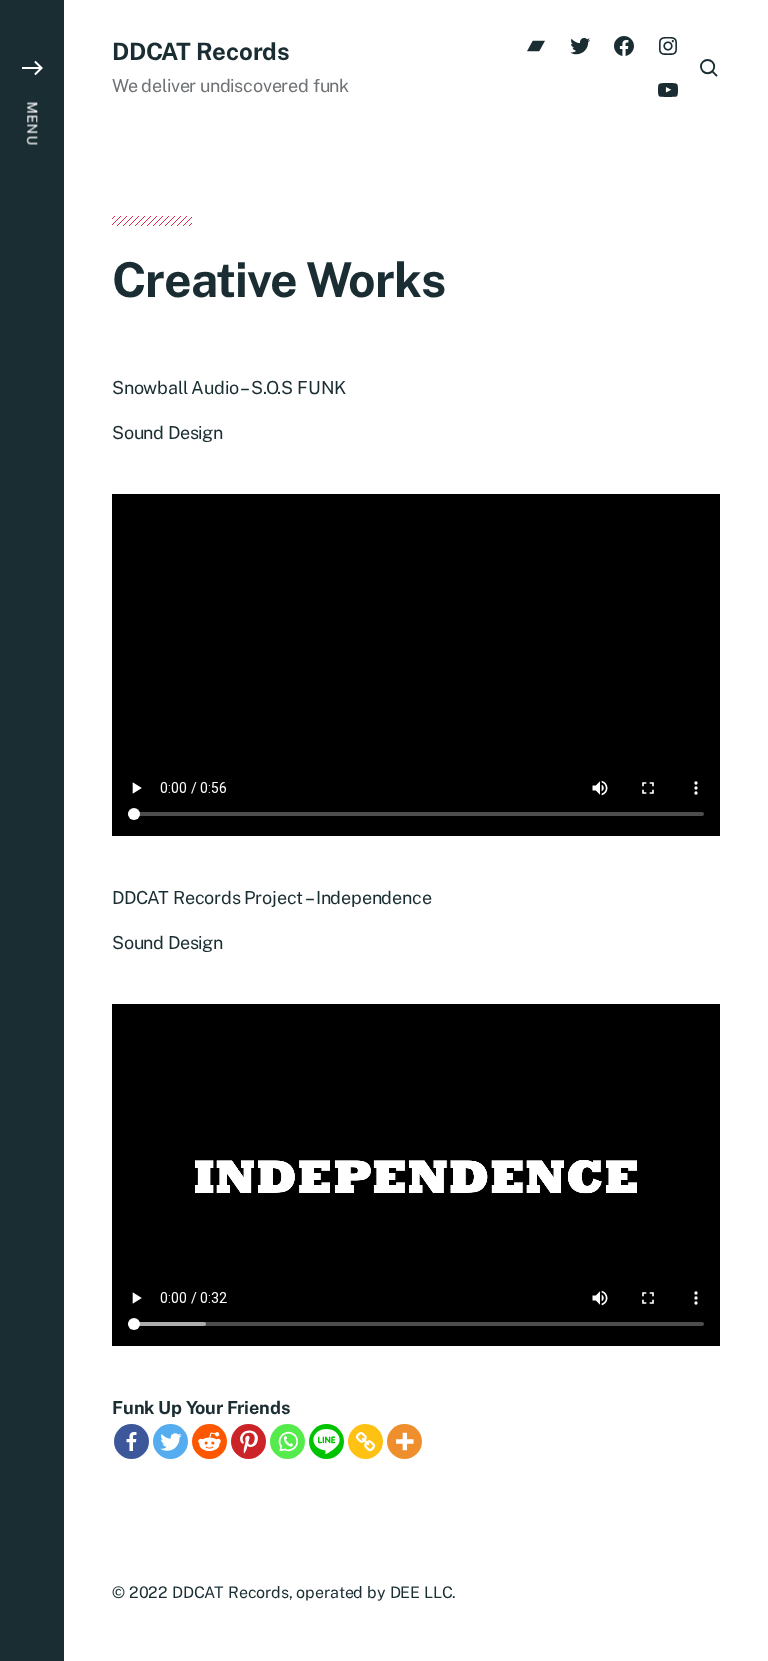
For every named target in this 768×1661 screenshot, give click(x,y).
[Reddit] (209, 1441)
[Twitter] (580, 46)
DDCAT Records (201, 51)
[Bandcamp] (536, 46)
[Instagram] (668, 46)
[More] (404, 1441)
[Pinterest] (248, 1441)
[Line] (326, 1441)
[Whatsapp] (287, 1441)
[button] (32, 830)
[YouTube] (668, 90)
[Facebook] (624, 46)
